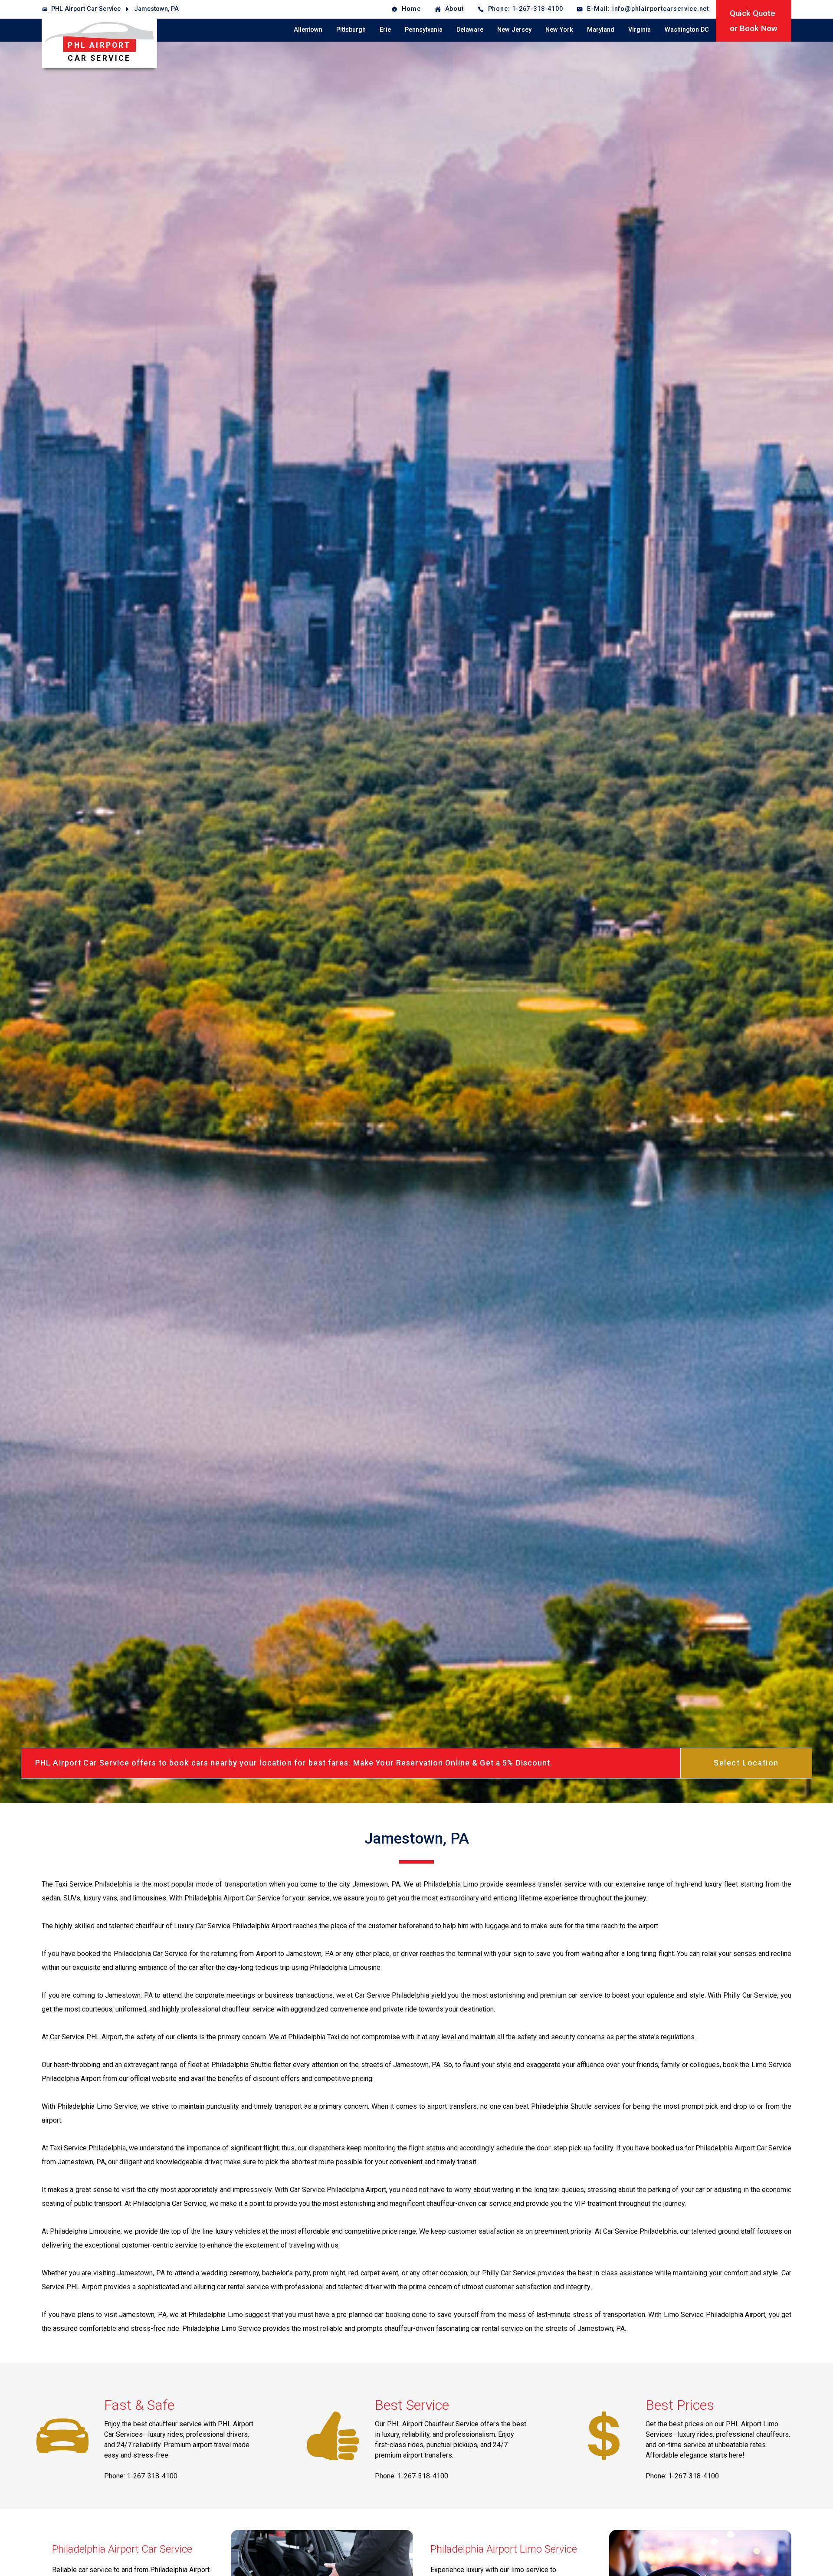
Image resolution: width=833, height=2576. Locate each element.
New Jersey (514, 30)
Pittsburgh (351, 30)
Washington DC (687, 30)
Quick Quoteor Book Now (754, 21)
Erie (385, 30)
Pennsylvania (424, 30)
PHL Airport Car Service (86, 9)
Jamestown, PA (156, 9)
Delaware (470, 30)
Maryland (601, 30)
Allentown (308, 30)
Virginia (640, 30)
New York (559, 30)
